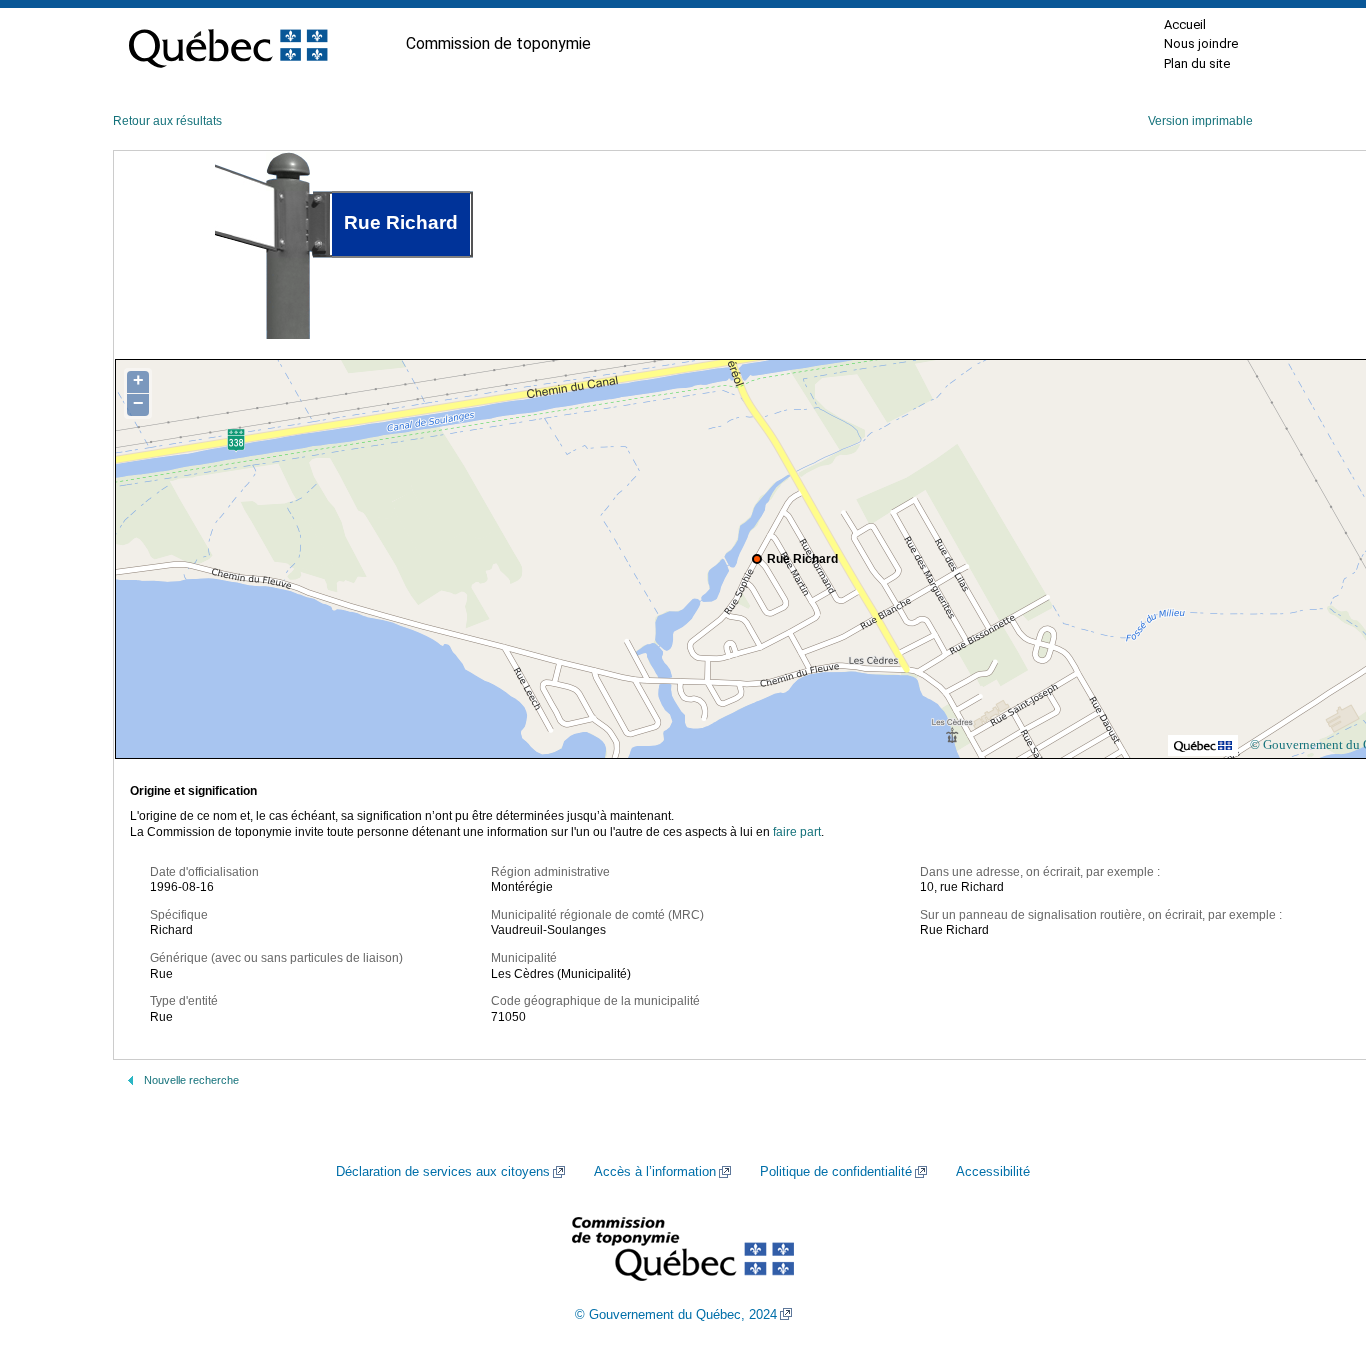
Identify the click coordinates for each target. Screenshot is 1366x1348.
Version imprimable (1200, 121)
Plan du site (1197, 63)
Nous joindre (1201, 43)
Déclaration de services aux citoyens (443, 1172)
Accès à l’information (655, 1172)
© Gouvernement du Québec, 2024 (676, 1315)
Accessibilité (993, 1172)
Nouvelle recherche (191, 1080)
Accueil (1185, 24)
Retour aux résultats (167, 121)
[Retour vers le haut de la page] (1316, 1238)
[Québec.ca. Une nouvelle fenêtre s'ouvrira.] (228, 44)
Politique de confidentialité (836, 1172)
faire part (797, 832)
